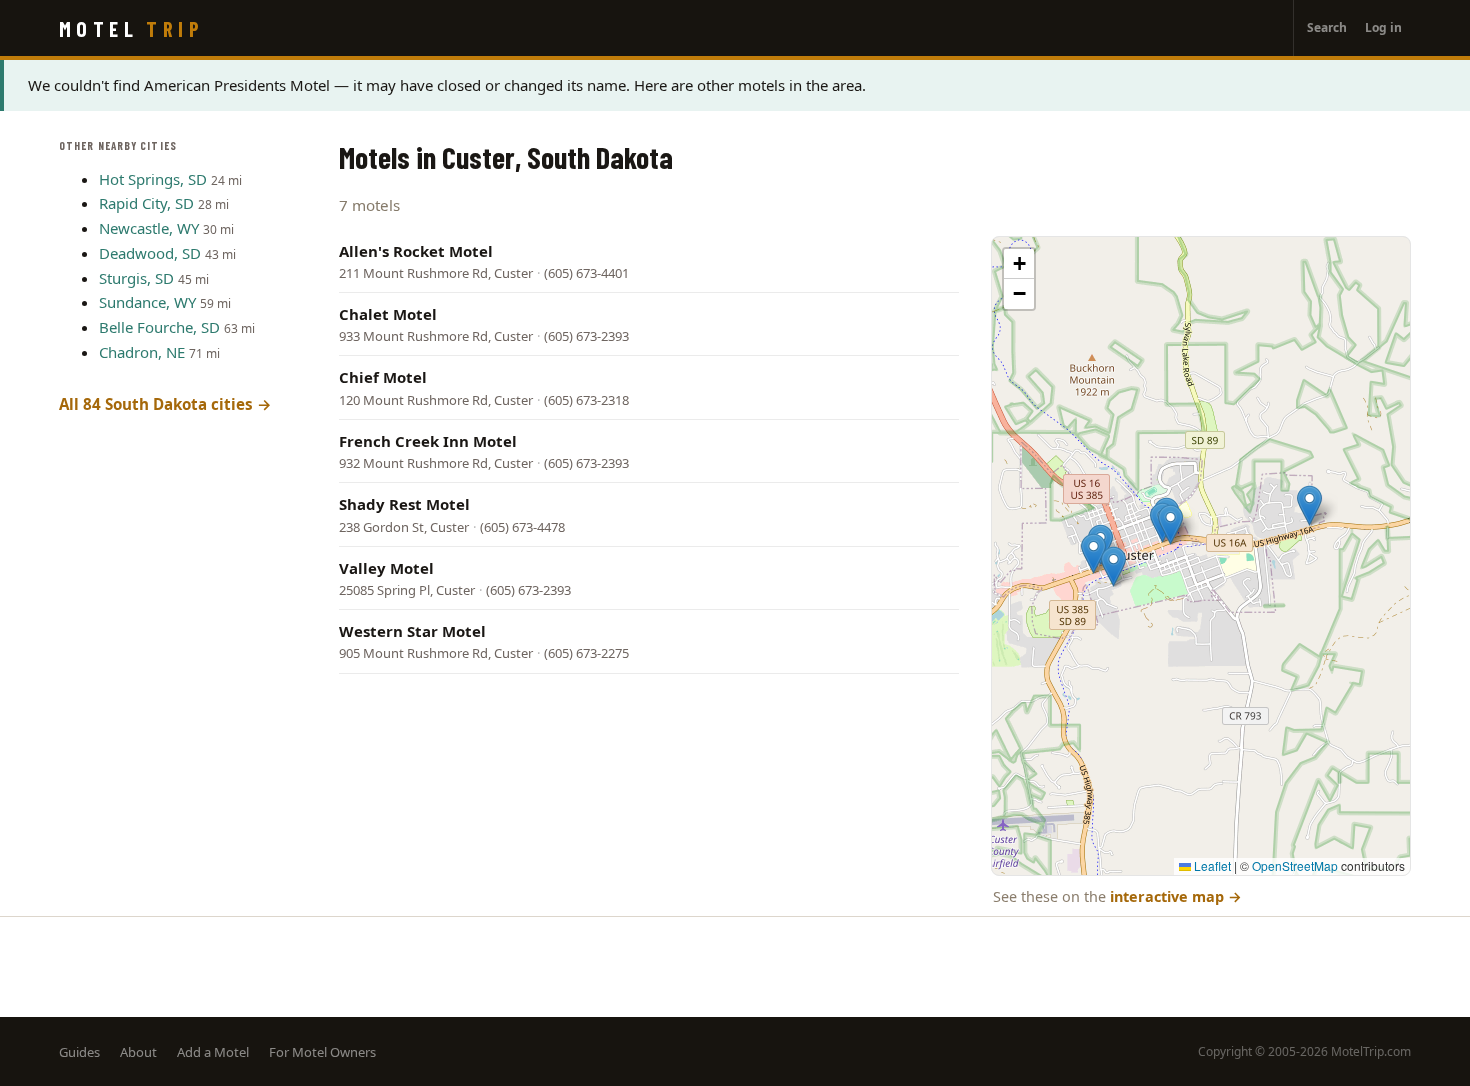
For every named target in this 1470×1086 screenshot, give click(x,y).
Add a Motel (213, 1052)
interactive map (1176, 896)
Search (1327, 27)
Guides (79, 1052)
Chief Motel (383, 377)
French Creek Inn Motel (428, 441)
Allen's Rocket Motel (416, 251)
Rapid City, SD (146, 203)
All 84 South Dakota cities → (165, 404)
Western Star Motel (412, 631)
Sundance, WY (147, 302)
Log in (1383, 27)
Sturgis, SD (136, 278)
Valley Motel (386, 568)
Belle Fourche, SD (159, 327)
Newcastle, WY (149, 228)
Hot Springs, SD (153, 179)
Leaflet (1211, 865)
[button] (1093, 553)
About (138, 1052)
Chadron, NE (142, 352)
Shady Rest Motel (404, 504)
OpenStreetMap (1295, 865)
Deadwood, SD (150, 253)
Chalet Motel (388, 314)
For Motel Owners (322, 1052)
